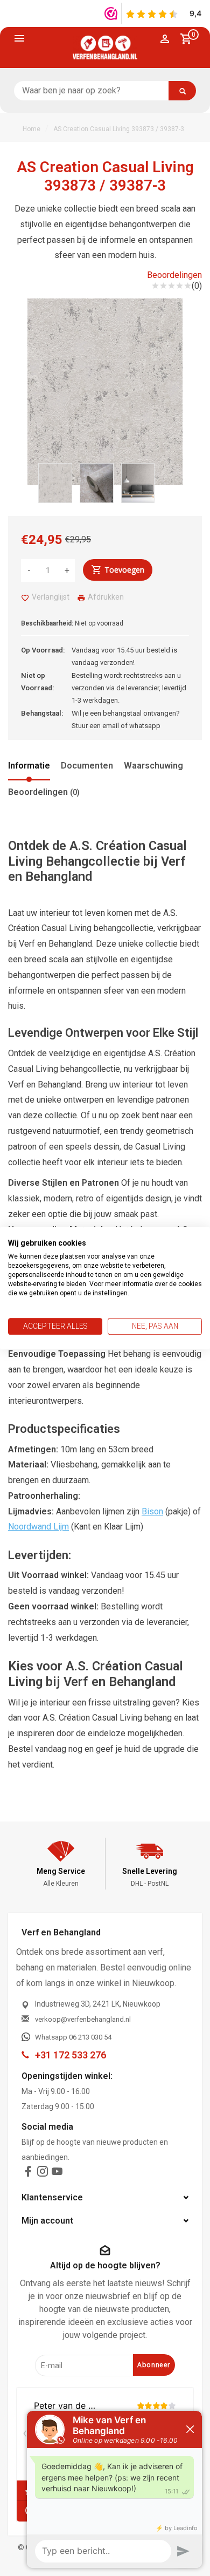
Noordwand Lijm (38, 1527)
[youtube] (57, 2174)
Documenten (87, 766)
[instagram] (43, 2174)
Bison (152, 1511)
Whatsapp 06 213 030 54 (73, 2037)
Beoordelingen (174, 275)
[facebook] (28, 2174)
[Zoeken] (182, 91)
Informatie (29, 766)
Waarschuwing (153, 766)
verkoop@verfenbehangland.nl (83, 2019)
